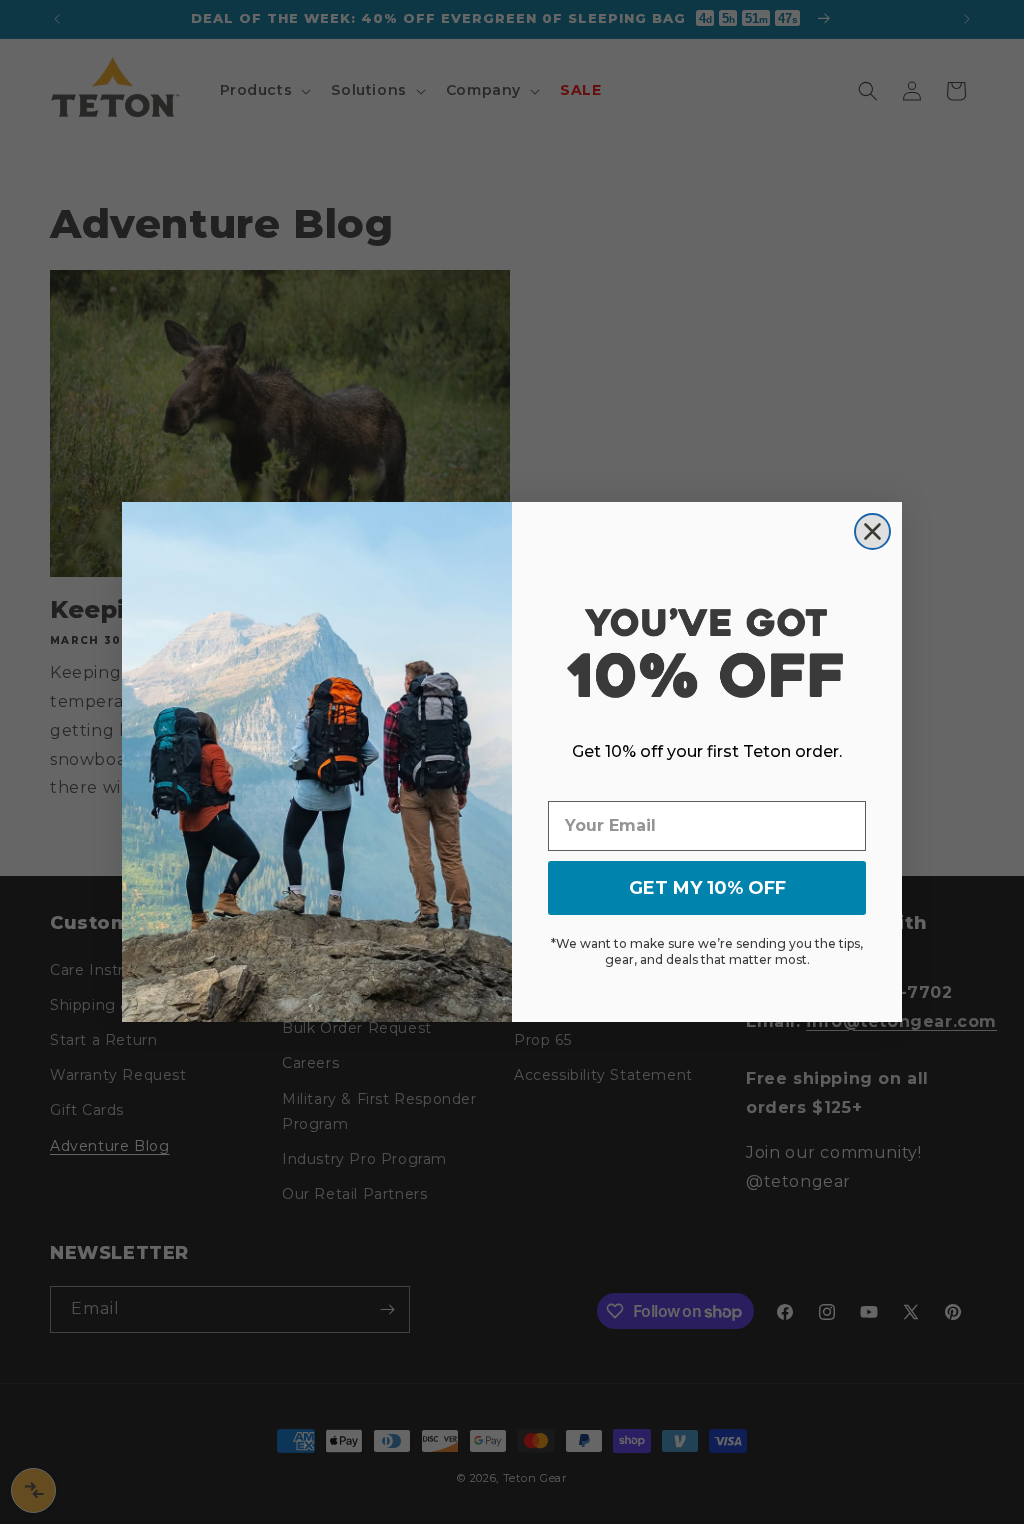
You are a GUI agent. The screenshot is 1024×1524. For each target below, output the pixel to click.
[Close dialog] (872, 531)
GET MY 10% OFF (707, 888)
